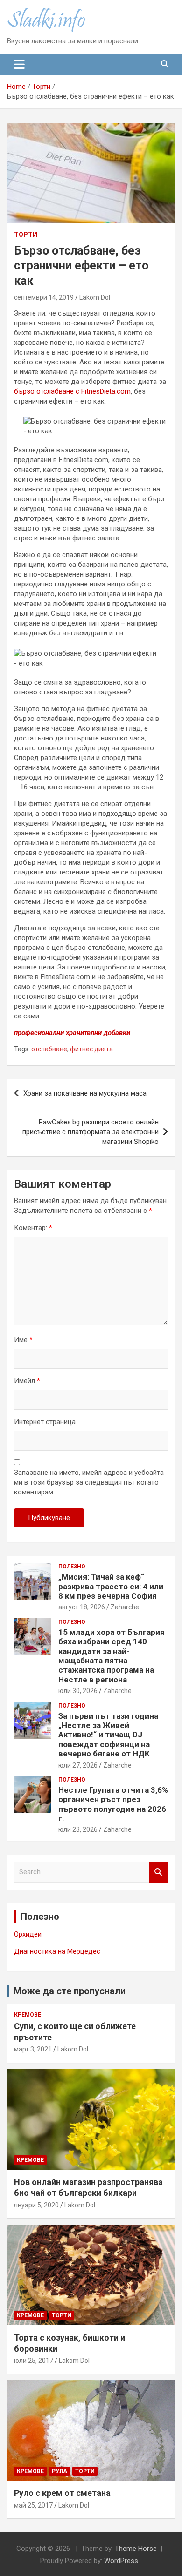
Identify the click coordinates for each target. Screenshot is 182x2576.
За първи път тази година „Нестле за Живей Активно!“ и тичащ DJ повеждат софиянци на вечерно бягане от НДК (108, 1735)
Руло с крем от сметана (62, 2493)
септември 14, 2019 (44, 297)
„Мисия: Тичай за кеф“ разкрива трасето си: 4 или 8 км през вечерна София (111, 1586)
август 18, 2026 (82, 1607)
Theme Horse (136, 2549)
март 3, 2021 (33, 2049)
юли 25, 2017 (34, 2361)
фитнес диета (91, 1049)
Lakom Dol (95, 297)
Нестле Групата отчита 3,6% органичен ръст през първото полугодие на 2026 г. (113, 1804)
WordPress (121, 2561)
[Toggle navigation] (19, 64)
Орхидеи (28, 1934)
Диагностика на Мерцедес (57, 1951)
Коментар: (33, 1228)
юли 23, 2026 (78, 1829)
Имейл (27, 1381)
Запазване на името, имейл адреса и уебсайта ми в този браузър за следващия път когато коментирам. (89, 1482)
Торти (26, 235)
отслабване (49, 1049)
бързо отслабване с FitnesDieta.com (72, 391)
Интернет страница (45, 1422)
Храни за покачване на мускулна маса (85, 1093)
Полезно (72, 1567)
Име (23, 1340)
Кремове (28, 2015)
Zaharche (125, 1607)
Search (159, 1872)
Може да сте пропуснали (70, 1991)
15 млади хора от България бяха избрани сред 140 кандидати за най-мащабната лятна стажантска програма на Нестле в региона (112, 1656)
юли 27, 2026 (78, 1765)
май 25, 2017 (33, 2505)
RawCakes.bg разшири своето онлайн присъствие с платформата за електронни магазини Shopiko (91, 1132)
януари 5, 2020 (36, 2205)
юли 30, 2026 (78, 1691)
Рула (59, 2471)
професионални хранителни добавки (72, 1033)
